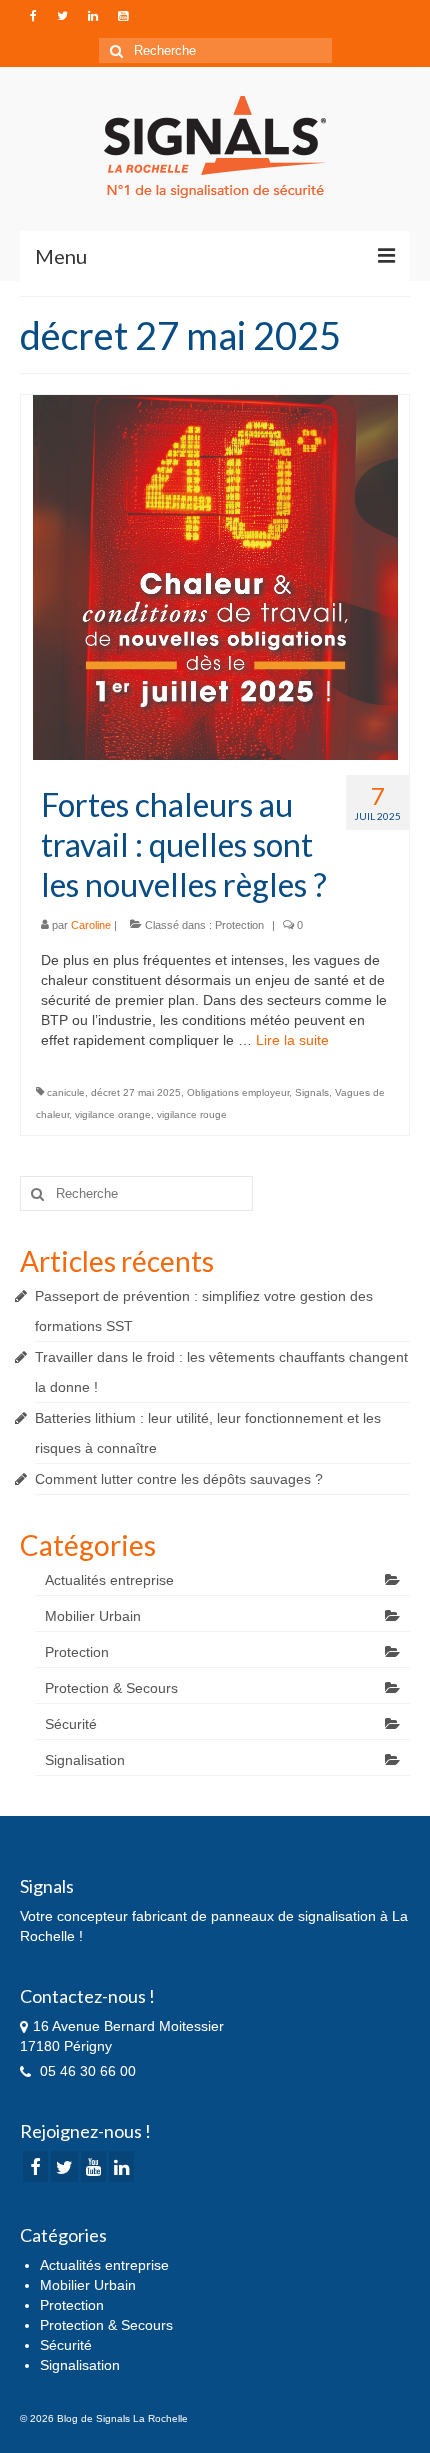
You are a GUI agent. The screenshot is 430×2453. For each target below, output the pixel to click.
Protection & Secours (111, 1688)
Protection (239, 925)
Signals (312, 1092)
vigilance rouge (192, 1114)
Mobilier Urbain (93, 1616)
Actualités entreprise (109, 1580)
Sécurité (71, 1724)
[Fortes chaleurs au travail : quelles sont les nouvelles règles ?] (215, 576)
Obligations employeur (238, 1092)
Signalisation (85, 1760)
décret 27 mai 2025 (136, 1092)
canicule (66, 1092)
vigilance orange (113, 1114)
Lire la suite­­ (292, 1040)
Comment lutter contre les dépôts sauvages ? (179, 1479)
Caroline (91, 925)
